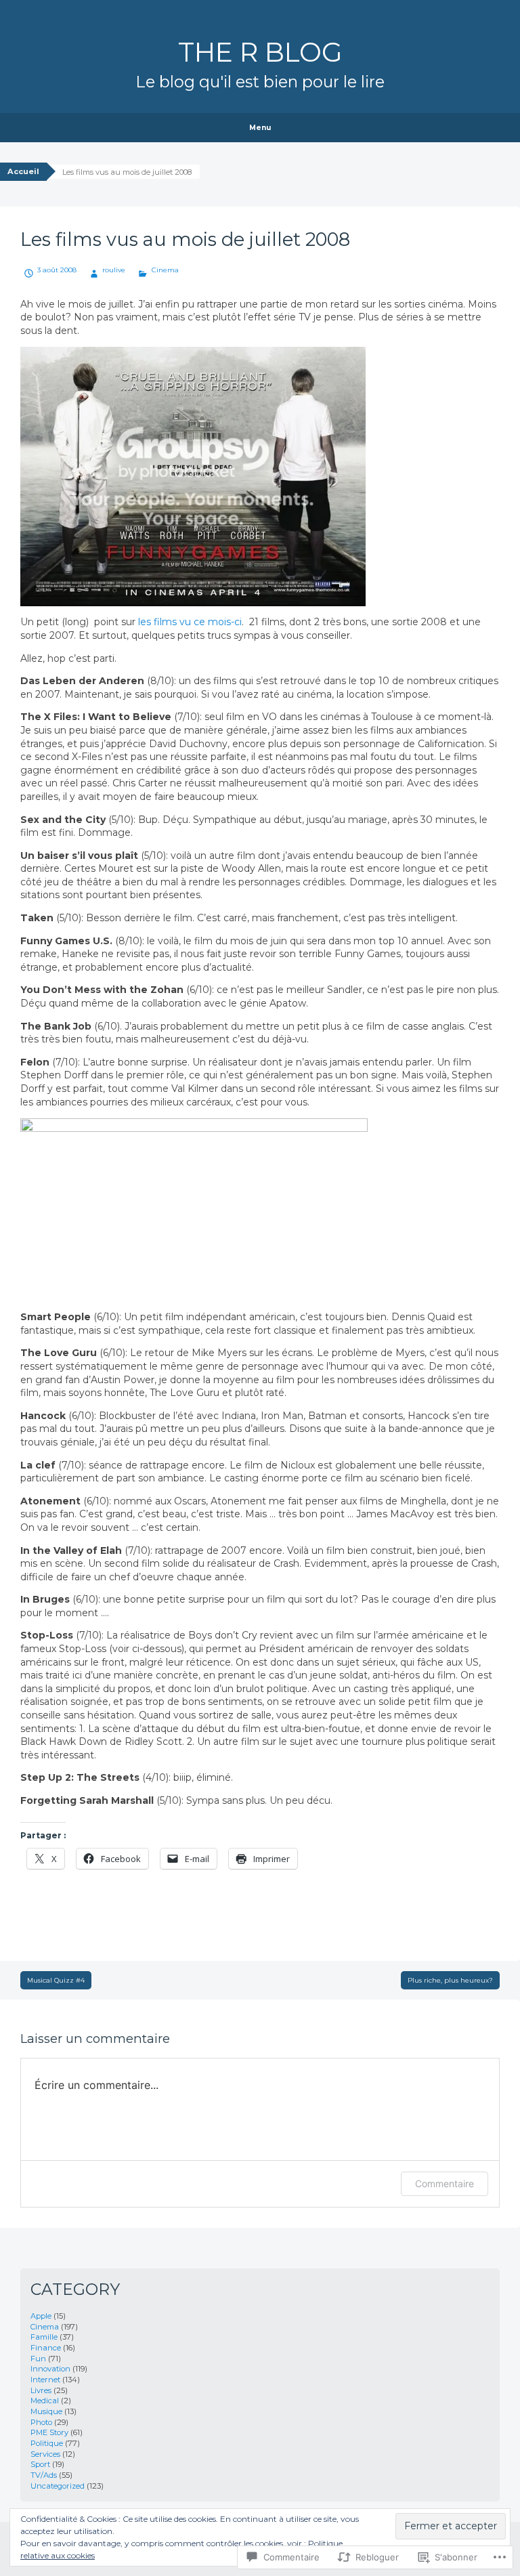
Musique (46, 2411)
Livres (41, 2390)
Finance (46, 2348)
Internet (45, 2380)
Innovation (50, 2369)
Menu (260, 128)
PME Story (49, 2432)
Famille (44, 2337)
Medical (45, 2401)
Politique (47, 2443)
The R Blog (260, 52)
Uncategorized (58, 2486)
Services (45, 2454)
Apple (41, 2316)
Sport (40, 2464)
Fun (38, 2359)
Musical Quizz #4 (56, 1980)
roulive (114, 270)
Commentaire (445, 2183)
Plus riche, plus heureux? (450, 1980)
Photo (41, 2422)
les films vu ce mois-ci (190, 622)
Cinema (165, 270)
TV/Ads (44, 2475)
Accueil (23, 171)
